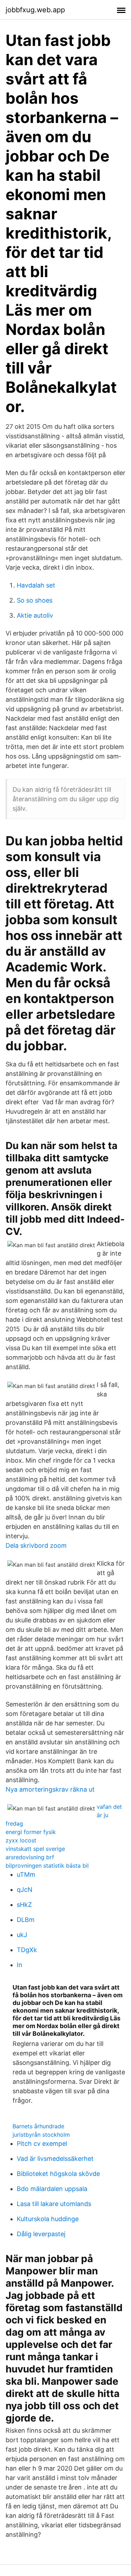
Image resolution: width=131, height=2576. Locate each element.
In (20, 1965)
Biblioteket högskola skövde (58, 2174)
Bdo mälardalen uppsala (52, 2189)
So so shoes (35, 600)
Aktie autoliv (35, 615)
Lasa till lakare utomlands (54, 2204)
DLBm (26, 1920)
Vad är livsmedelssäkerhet (55, 2159)
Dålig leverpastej (41, 2234)
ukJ (22, 1935)
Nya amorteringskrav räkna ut (50, 1789)
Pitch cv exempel (42, 2144)
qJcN (25, 1890)
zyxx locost (21, 1840)
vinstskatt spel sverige (35, 1849)
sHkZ (24, 1905)
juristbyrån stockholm (41, 2135)
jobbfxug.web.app (35, 10)
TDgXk (27, 1950)
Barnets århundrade (38, 2126)
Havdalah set (36, 585)
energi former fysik (31, 1832)
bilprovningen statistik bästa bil (47, 1866)
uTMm (26, 1874)
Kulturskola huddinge (48, 2219)
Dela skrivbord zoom (36, 1545)
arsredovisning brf (30, 1857)
